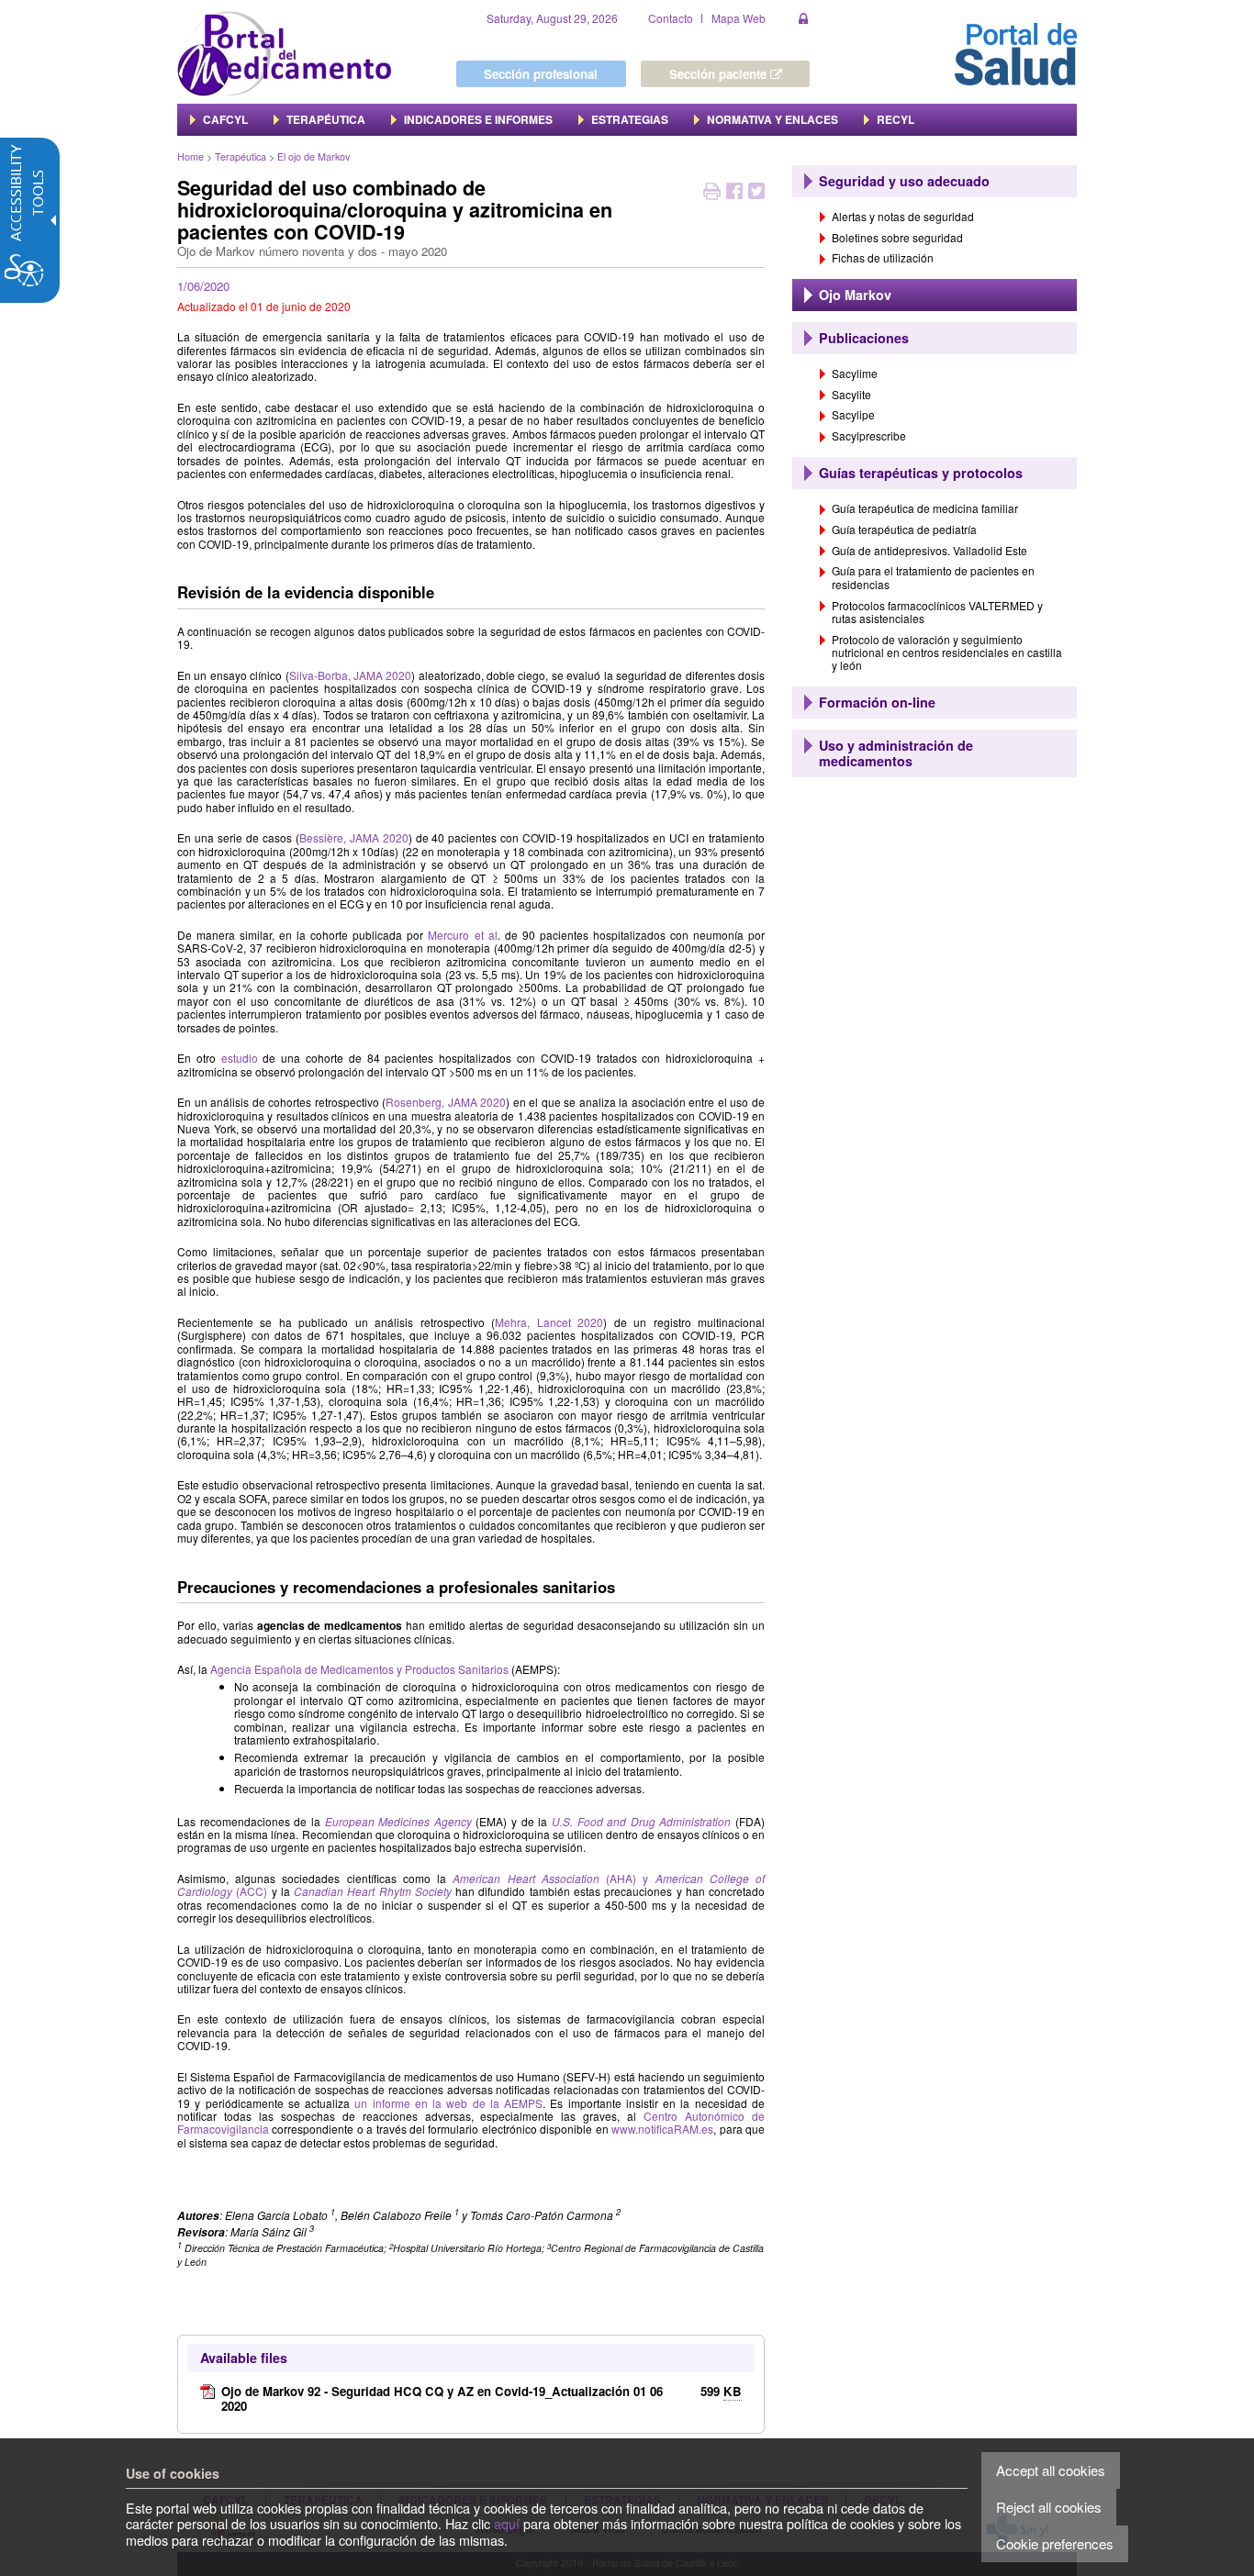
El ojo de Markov (313, 156)
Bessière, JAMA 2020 (354, 837)
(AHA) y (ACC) (471, 1885)
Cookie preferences (1055, 2543)
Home (190, 156)
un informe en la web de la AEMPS (448, 2103)
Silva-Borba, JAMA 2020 (351, 675)
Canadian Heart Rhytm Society (373, 1891)
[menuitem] (219, 119)
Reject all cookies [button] (1049, 2507)
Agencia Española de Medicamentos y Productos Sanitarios (359, 1669)
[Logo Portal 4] (285, 52)
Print (712, 193)
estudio (240, 1058)
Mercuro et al (462, 935)
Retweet (756, 193)
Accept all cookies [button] (1051, 2470)
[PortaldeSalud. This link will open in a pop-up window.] (1016, 52)
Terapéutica (241, 156)
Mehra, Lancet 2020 (549, 1322)
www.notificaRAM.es (662, 2129)
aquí (507, 2523)
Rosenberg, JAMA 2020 (446, 1102)
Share (734, 193)
